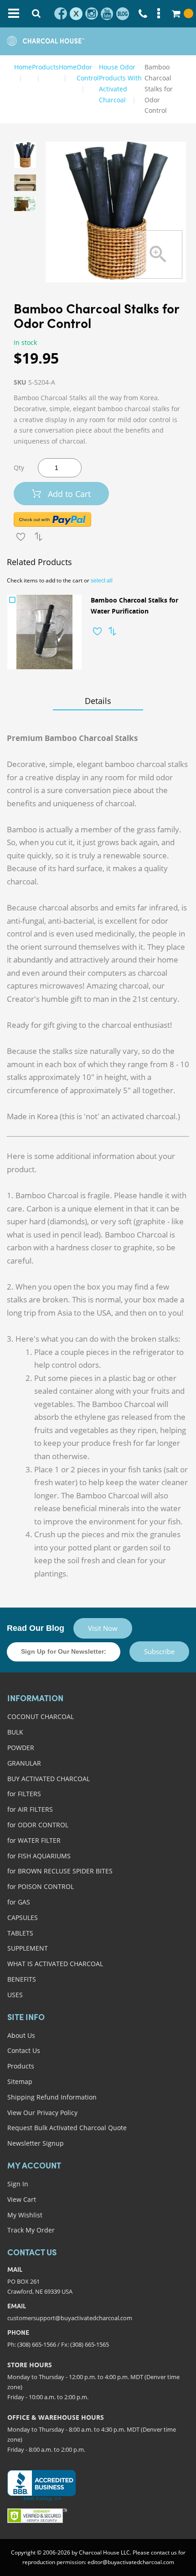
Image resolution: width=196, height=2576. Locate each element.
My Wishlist (25, 2215)
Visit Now (103, 1628)
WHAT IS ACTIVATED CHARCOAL (55, 1964)
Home (23, 67)
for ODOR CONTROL (38, 1825)
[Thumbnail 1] (25, 155)
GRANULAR (24, 1763)
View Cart (22, 2199)
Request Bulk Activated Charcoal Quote (67, 2128)
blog (123, 14)
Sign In (18, 2184)
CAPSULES (23, 1917)
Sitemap (20, 2081)
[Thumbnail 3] (25, 204)
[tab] (98, 701)
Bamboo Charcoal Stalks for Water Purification (134, 606)
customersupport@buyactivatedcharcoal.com (70, 2318)
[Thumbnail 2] (25, 183)
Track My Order (31, 2230)
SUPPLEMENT (28, 1948)
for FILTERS (24, 1794)
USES (15, 1995)
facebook (61, 14)
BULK (15, 1732)
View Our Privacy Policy (42, 2113)
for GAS (19, 1902)
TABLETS (20, 1933)
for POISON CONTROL (41, 1886)
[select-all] (102, 581)
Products (21, 2066)
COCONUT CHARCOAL (41, 1716)
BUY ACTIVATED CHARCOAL (49, 1779)
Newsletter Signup (36, 2143)
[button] (97, 631)
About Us (21, 2035)
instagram (92, 14)
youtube (107, 14)
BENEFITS (22, 1979)
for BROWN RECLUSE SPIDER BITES (60, 1871)
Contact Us (24, 2050)
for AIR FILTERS (30, 1809)
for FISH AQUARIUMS (39, 1856)
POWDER (21, 1748)
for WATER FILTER (34, 1840)
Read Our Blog (36, 1628)
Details (98, 701)
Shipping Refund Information (52, 2097)
